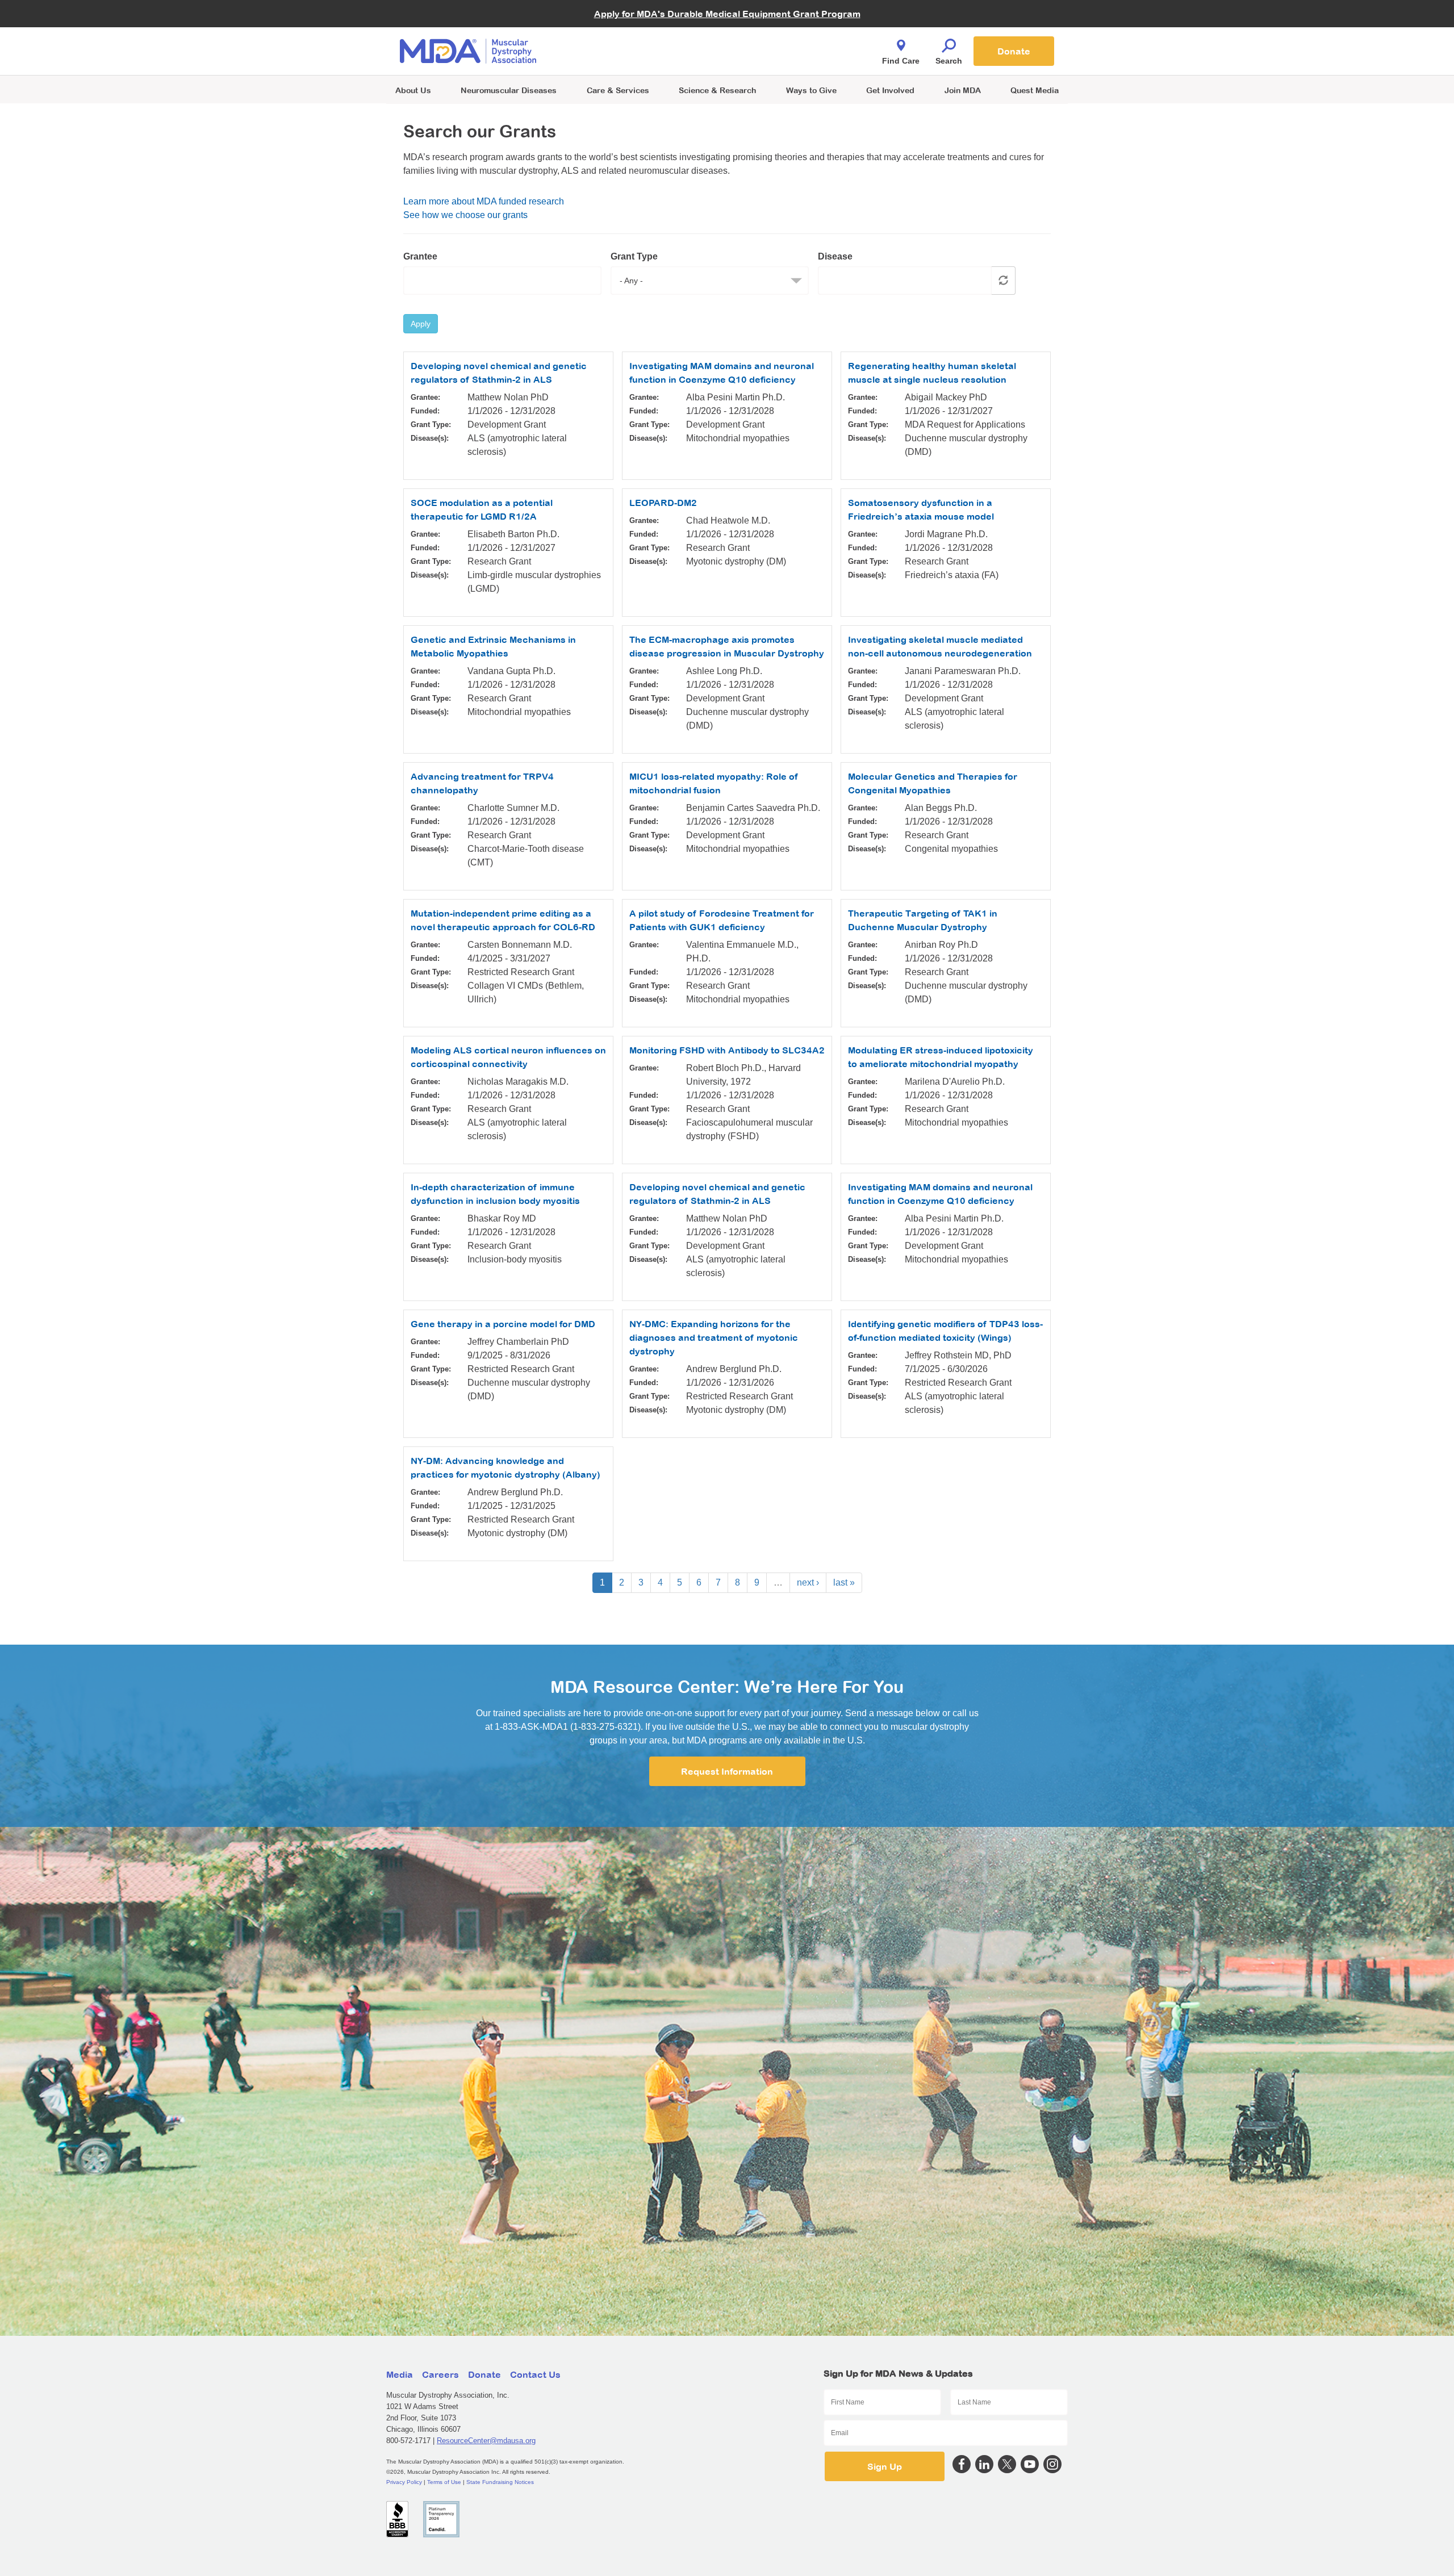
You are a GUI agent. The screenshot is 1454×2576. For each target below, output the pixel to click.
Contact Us (535, 2374)
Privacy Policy (404, 2482)
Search (949, 61)
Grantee (420, 256)
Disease (835, 256)
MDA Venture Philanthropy (783, 37)
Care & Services (618, 90)
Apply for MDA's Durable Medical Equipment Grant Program (727, 14)
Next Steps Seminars (619, 52)
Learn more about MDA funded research (484, 201)
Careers (440, 2374)
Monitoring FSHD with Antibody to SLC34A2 (727, 1050)
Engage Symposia (613, 32)
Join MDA (963, 90)
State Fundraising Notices (500, 2482)
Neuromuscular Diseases (509, 90)
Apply (421, 324)
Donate (1014, 51)
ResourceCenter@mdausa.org (486, 2441)
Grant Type (634, 256)
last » (844, 1582)
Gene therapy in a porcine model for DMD (503, 1324)
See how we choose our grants (465, 215)
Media (400, 2374)
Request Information (727, 1771)
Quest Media (1035, 90)
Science (717, 90)
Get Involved (890, 90)
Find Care (901, 61)
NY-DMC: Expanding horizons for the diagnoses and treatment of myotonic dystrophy (714, 1337)
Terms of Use (444, 2482)
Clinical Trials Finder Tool (625, 37)
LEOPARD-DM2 (663, 503)
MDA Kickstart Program (779, 57)
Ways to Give (811, 90)
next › (808, 1582)
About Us (413, 90)
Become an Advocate (619, 28)
